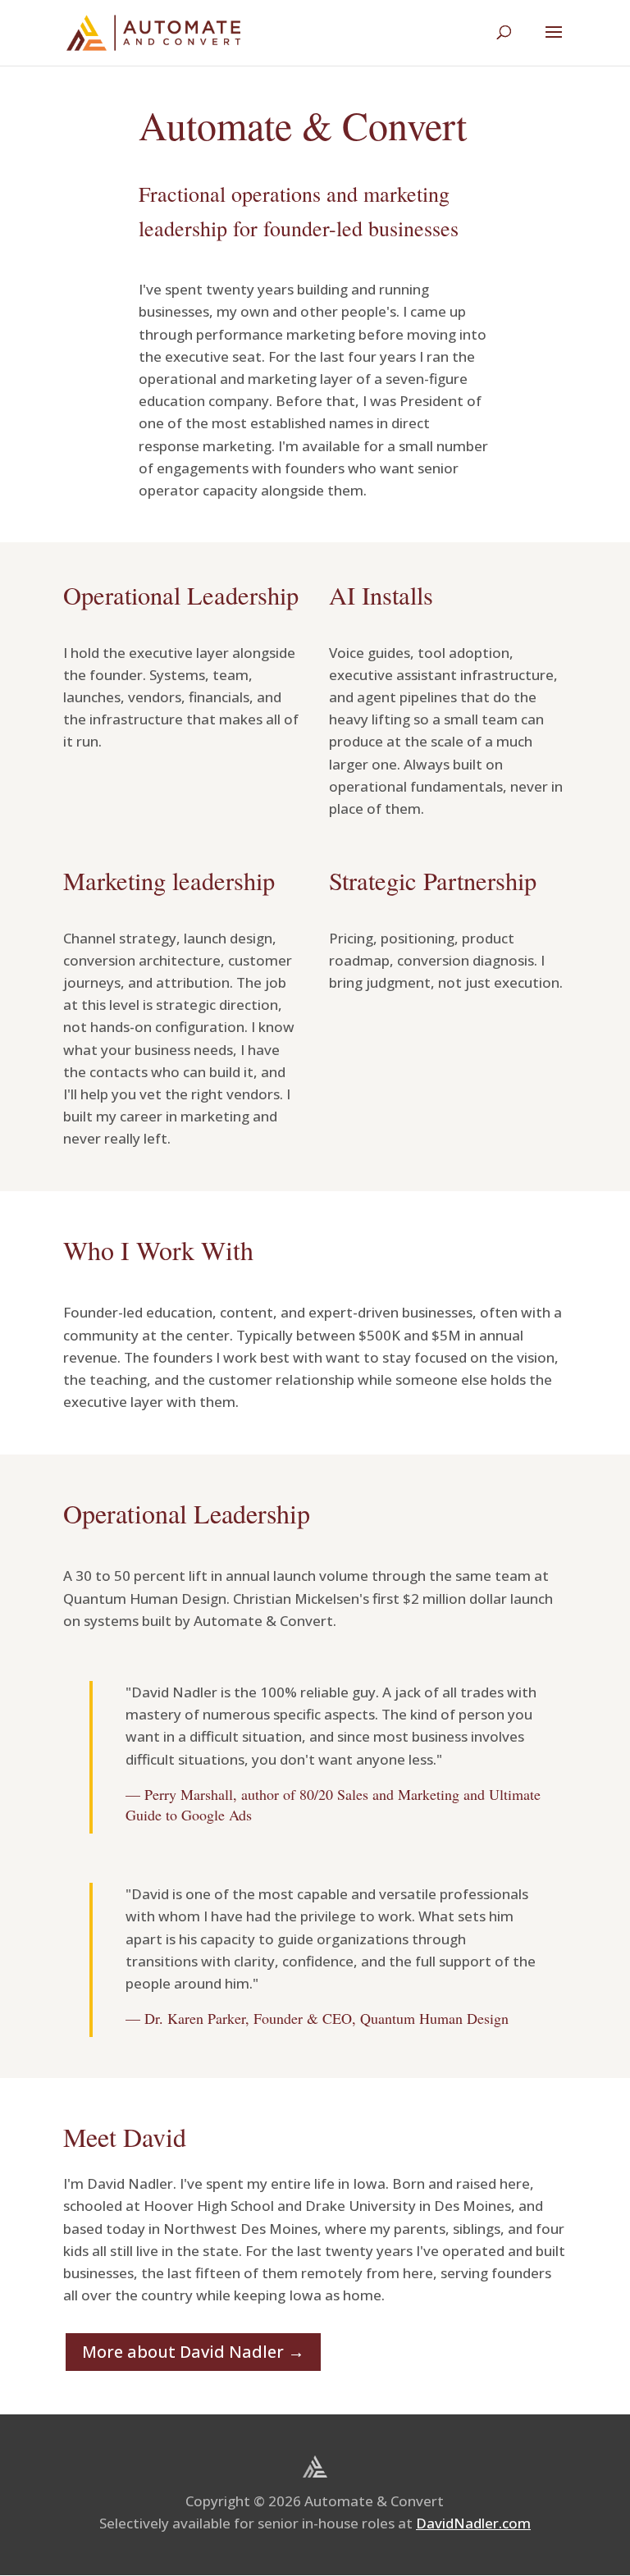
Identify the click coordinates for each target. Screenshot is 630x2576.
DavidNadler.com (473, 2523)
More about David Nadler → (193, 2352)
